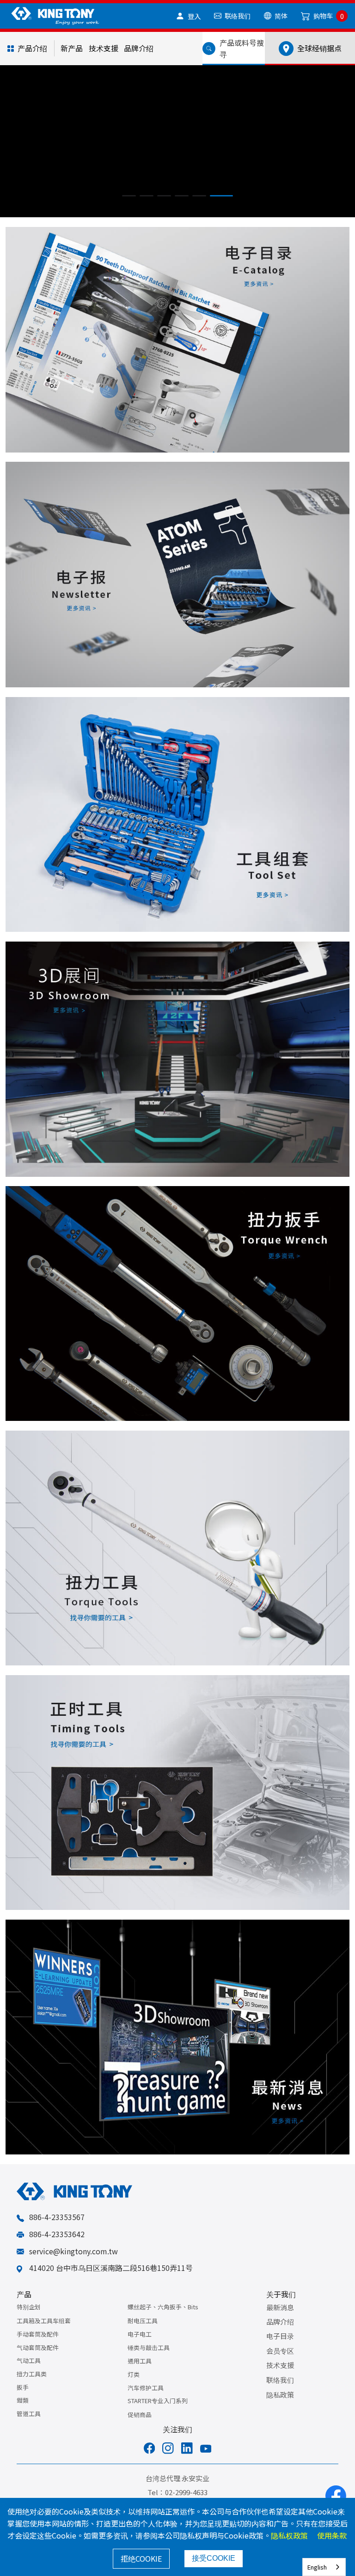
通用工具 (140, 2375)
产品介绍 (32, 48)
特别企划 (29, 2321)
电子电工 (140, 2348)
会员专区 (280, 2365)
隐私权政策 (289, 2535)
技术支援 (104, 48)
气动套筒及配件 (38, 2362)
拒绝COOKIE (141, 2558)
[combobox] (324, 2567)
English (317, 2567)
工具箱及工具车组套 (44, 2335)
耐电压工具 (143, 2335)
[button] (134, 210)
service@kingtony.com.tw (73, 2265)
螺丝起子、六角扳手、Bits (163, 2321)
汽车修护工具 (146, 2402)
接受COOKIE (214, 2558)
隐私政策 (280, 2409)
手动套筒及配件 (38, 2348)
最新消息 (280, 2322)
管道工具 (29, 2428)
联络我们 (280, 2394)
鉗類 (23, 2414)
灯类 (134, 2389)
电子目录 (280, 2350)
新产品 (72, 48)
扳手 (23, 2402)
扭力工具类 (32, 2388)
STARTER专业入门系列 (158, 2415)
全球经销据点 (318, 48)
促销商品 (140, 2429)
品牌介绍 (139, 48)
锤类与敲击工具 (149, 2362)
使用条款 (332, 2535)
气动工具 (29, 2375)
